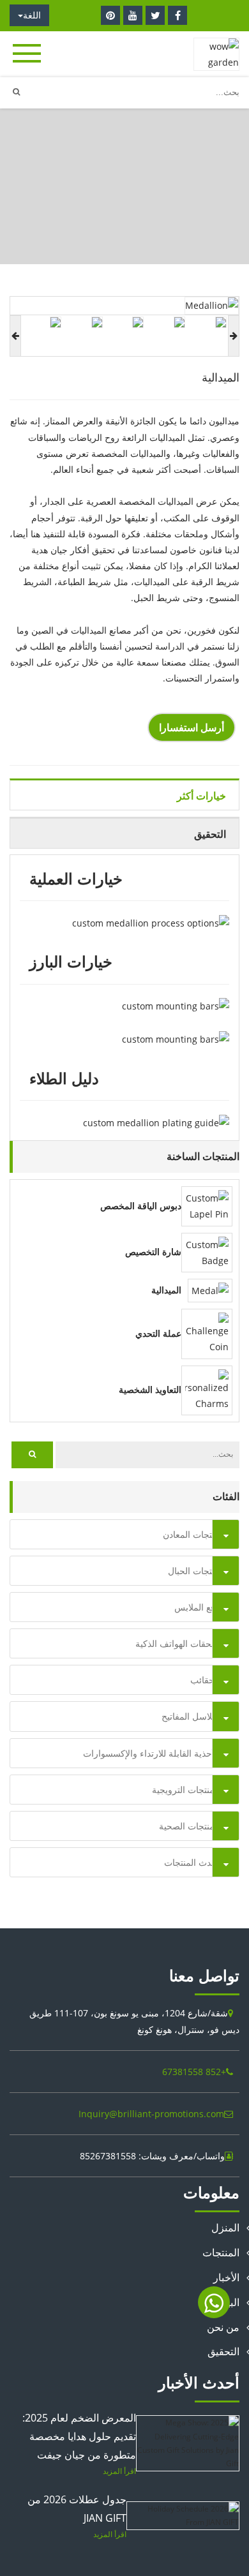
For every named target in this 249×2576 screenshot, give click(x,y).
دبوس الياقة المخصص (141, 1206)
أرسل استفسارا (192, 727)
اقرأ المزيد (119, 2471)
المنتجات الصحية (189, 1826)
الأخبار (226, 2277)
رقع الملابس (197, 1607)
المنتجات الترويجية (186, 1790)
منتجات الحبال (194, 1571)
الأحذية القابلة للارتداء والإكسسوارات (151, 1753)
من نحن (223, 2327)
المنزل (138, 213)
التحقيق (223, 2351)
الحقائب (205, 1680)
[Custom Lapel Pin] (207, 1205)
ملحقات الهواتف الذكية (177, 1643)
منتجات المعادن (83, 213)
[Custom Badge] (207, 1252)
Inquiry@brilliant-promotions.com (151, 2114)
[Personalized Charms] (207, 1389)
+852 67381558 (194, 2072)
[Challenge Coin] (207, 1333)
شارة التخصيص (153, 1252)
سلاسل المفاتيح (191, 1716)
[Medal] (210, 1289)
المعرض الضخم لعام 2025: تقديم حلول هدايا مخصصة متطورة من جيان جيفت (79, 2436)
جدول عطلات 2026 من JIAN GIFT (77, 2509)
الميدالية (166, 1290)
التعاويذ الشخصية (150, 1390)
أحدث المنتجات (192, 1862)
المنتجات (221, 2252)
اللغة (32, 15)
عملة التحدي (158, 1334)
